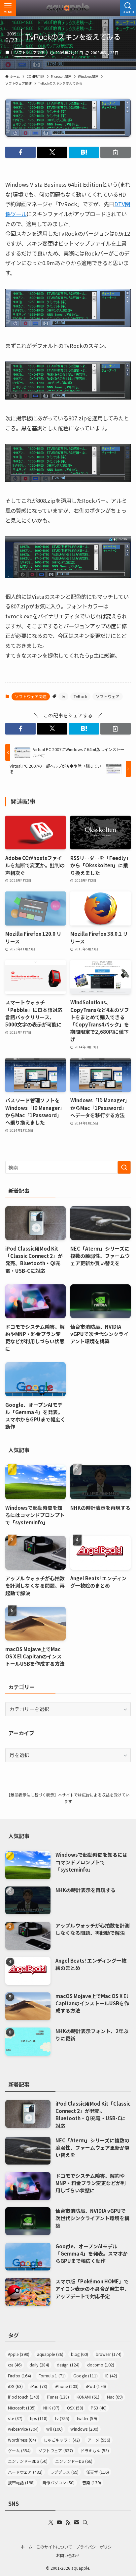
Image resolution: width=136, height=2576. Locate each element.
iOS (15, 2386)
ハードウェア (25, 2472)
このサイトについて (54, 2547)
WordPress (22, 2440)
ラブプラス (64, 2472)
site (15, 2418)
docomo (101, 2365)
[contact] (77, 2522)
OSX (75, 2408)
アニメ (99, 2440)
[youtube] (59, 2522)
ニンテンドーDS (74, 2461)
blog (80, 2354)
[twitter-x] (51, 2522)
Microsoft (22, 2408)
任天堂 (98, 2472)
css (15, 2365)
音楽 (92, 2483)
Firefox (19, 2376)
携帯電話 (21, 2483)
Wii (54, 2429)
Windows (84, 2429)
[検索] (85, 2522)
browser (109, 2354)
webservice (23, 2429)
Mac (115, 2397)
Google (85, 2376)
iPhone (67, 2386)
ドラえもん (95, 2451)
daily (39, 2365)
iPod (96, 2386)
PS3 (99, 2408)
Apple (19, 2354)
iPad (39, 2386)
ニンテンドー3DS (28, 2461)
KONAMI (88, 2397)
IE (111, 2376)
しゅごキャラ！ (62, 2440)
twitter (87, 2418)
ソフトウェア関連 (29, 52)
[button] (20, 152)
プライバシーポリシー (96, 2547)
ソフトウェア (108, 696)
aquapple (50, 2354)
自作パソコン (58, 2483)
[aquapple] (68, 8)
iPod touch (24, 2397)
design (68, 2365)
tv (63, 696)
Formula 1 (52, 2376)
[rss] (68, 2522)
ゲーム (19, 2451)
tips (39, 2418)
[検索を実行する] (124, 1168)
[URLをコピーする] (116, 152)
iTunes (58, 2397)
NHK (51, 2408)
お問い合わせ (68, 2555)
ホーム (26, 2547)
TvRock (80, 696)
